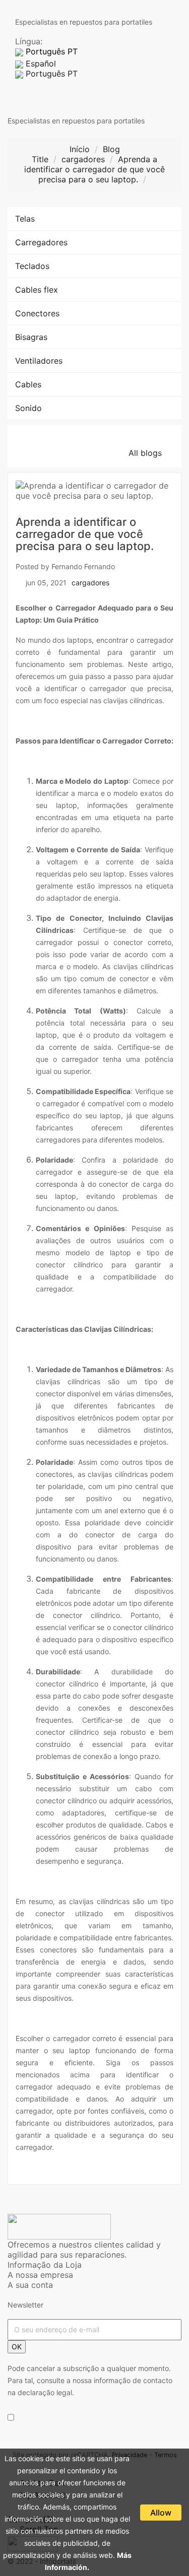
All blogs (151, 453)
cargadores (90, 583)
